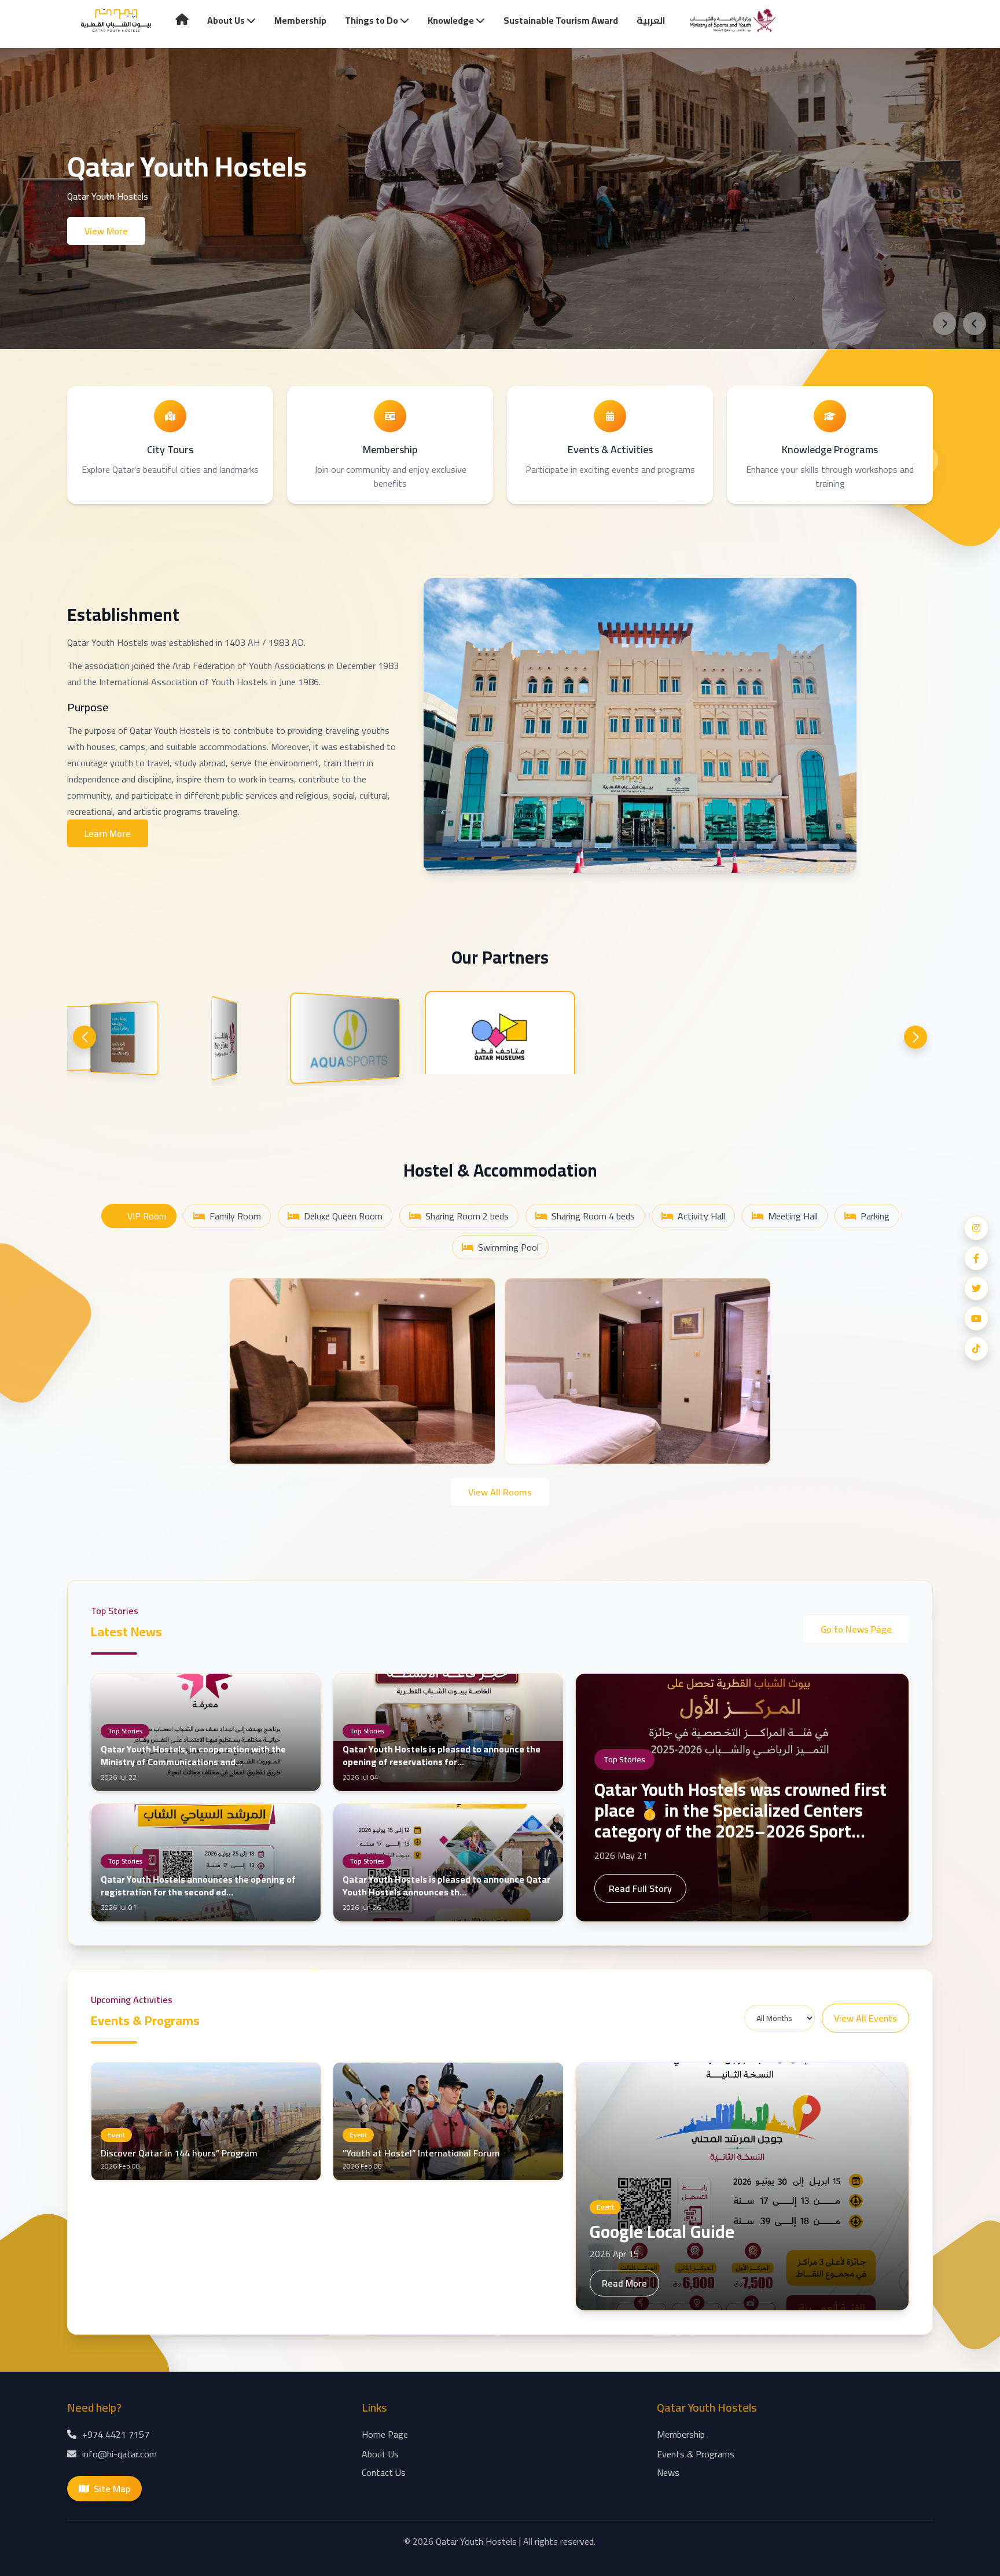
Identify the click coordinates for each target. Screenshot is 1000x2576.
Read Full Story (640, 1888)
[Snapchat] (976, 1348)
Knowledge (452, 20)
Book (467, 1444)
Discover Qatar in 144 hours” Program (179, 2153)
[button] (84, 1037)
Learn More (108, 833)
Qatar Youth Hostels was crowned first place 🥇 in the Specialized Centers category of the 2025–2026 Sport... (740, 1810)
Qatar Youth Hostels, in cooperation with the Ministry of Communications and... (193, 1755)
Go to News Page (856, 1629)
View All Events (865, 2018)
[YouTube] (976, 1318)
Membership (300, 20)
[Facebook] (976, 1258)
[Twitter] (976, 1288)
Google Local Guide (662, 2232)
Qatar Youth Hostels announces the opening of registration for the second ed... (198, 1886)
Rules (258, 1443)
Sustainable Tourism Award (561, 20)
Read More (624, 2283)
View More (106, 231)
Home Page (385, 2434)
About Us (227, 20)
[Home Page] (116, 21)
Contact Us (384, 2472)
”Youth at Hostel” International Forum (421, 2153)
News (668, 2472)
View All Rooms (500, 1492)
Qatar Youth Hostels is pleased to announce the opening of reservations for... (442, 1755)
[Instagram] (976, 1228)
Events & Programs (696, 2454)
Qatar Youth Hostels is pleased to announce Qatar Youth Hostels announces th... (446, 1886)
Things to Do (372, 20)
